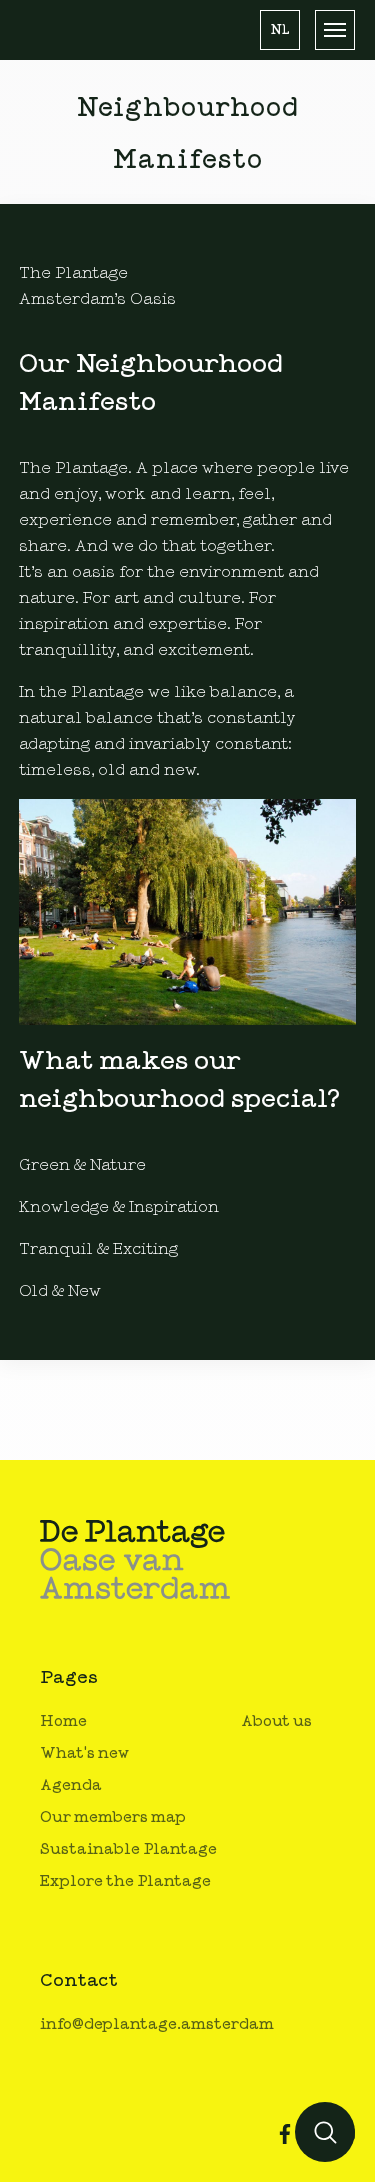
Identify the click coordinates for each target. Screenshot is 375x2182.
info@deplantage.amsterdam (157, 2024)
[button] (280, 30)
